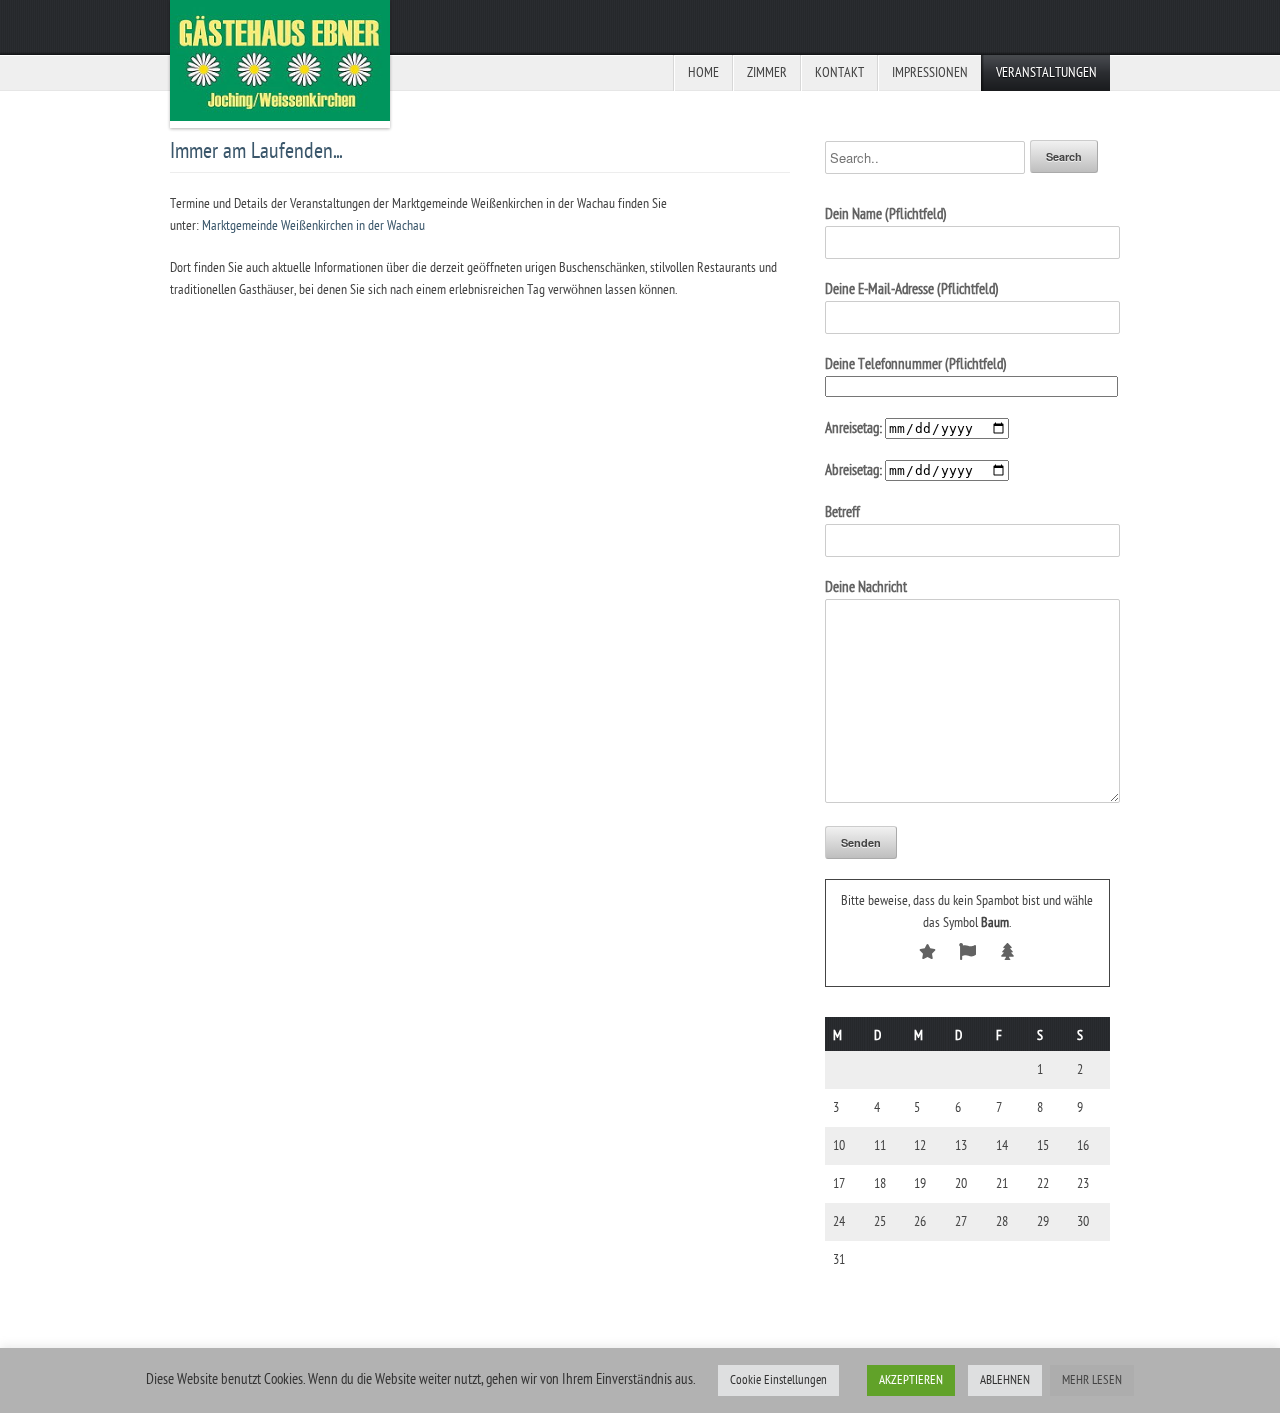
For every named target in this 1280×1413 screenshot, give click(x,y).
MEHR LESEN (1092, 1380)
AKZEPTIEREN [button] (911, 1380)
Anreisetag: (855, 428)
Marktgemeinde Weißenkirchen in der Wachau (313, 225)
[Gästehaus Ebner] (280, 64)
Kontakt (839, 72)
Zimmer (767, 72)
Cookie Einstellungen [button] (778, 1380)
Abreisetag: (855, 470)
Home (703, 72)
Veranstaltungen (1046, 72)
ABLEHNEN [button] (1005, 1380)
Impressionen (930, 72)
